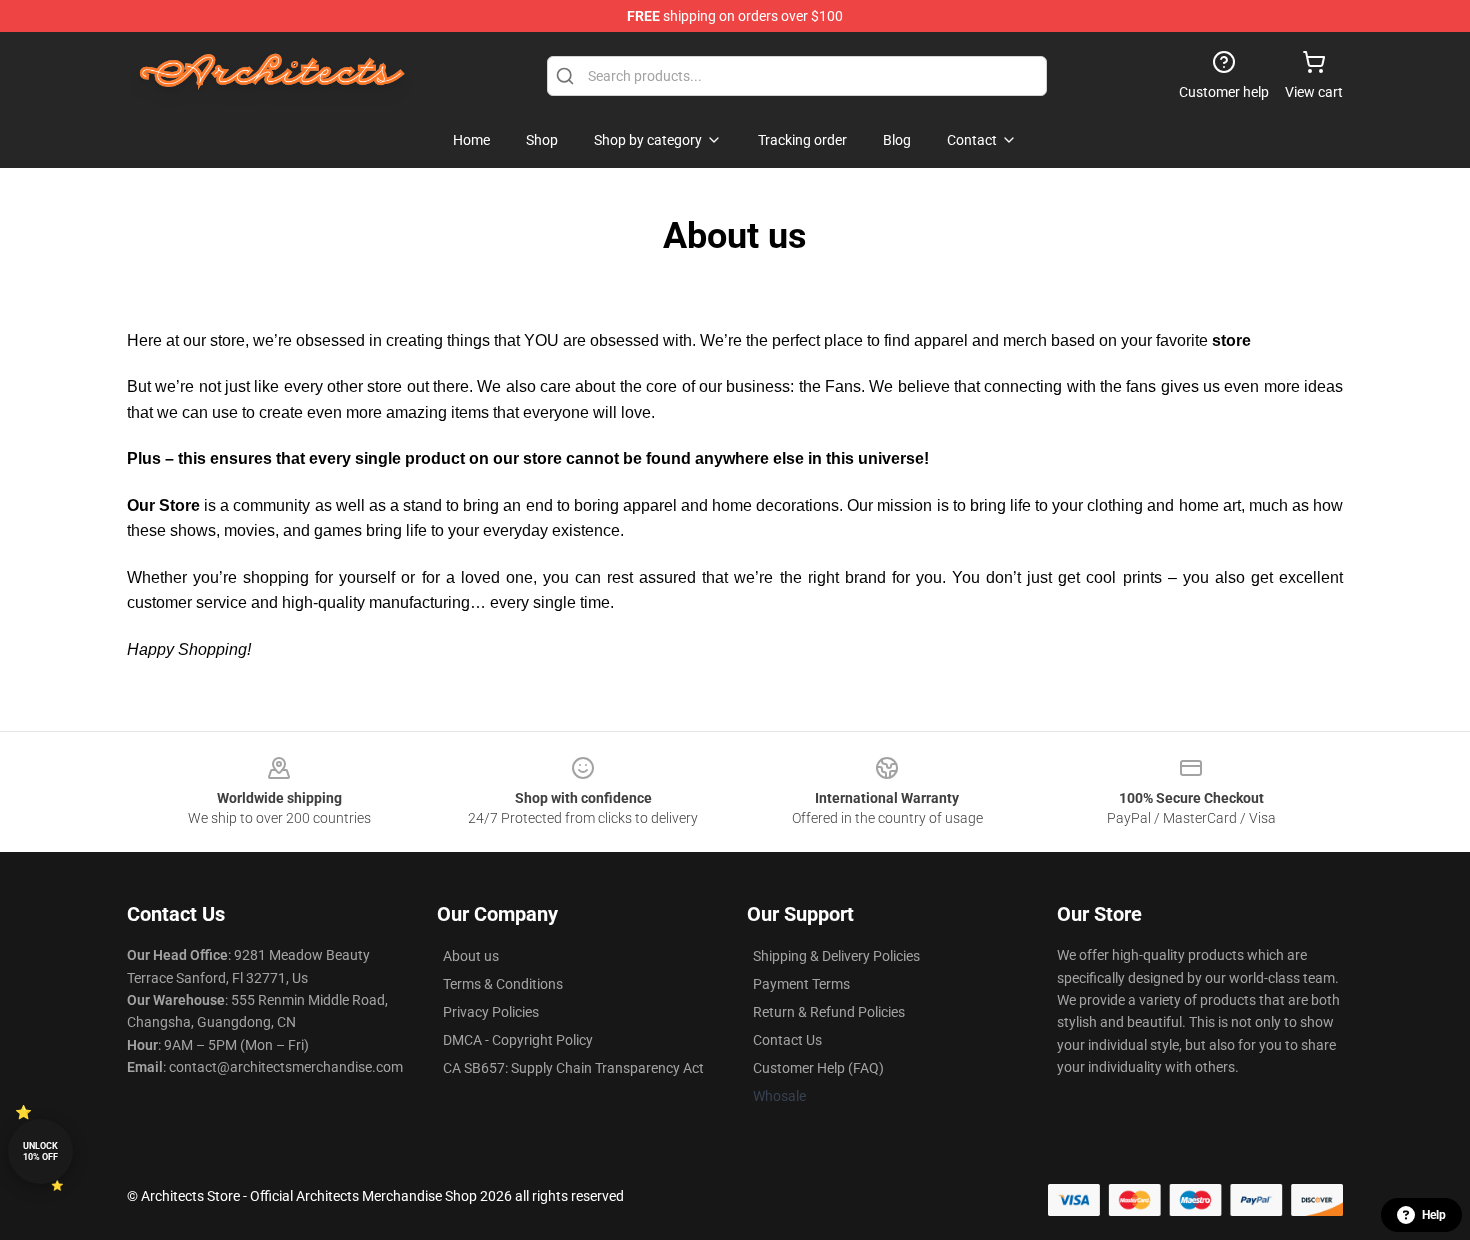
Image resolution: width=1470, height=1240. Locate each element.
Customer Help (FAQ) (818, 1068)
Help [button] (1434, 1215)
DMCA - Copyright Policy (518, 1040)
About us (471, 956)
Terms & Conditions (503, 984)
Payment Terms (801, 984)
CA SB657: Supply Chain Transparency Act (573, 1068)
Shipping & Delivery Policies (836, 956)
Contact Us (787, 1040)
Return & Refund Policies (829, 1012)
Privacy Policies (491, 1012)
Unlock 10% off (40, 1151)
